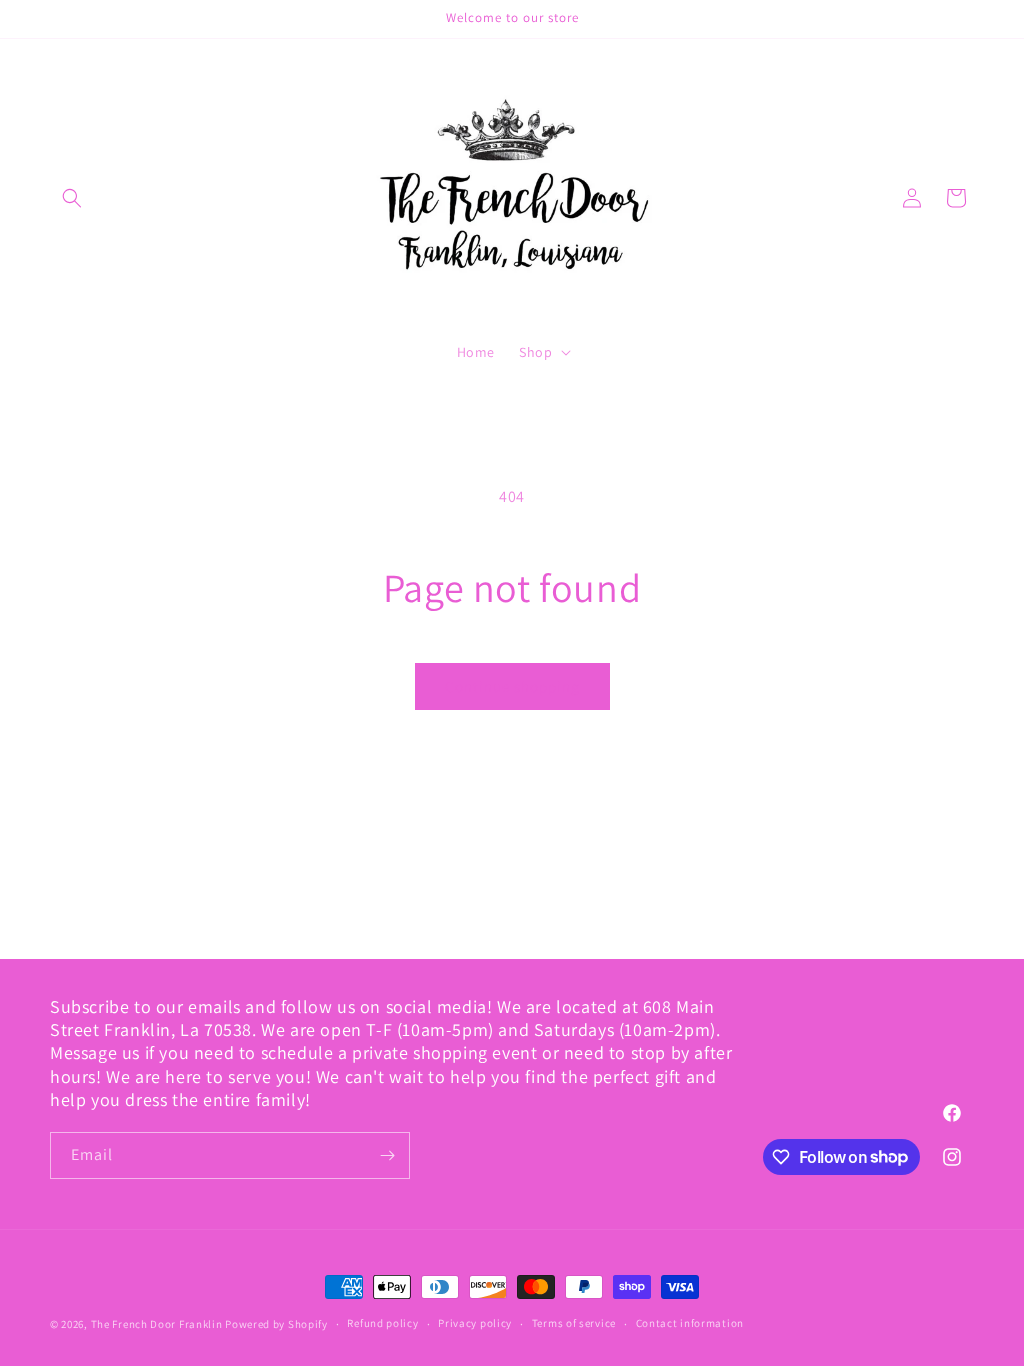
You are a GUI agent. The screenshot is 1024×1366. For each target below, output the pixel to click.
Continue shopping (512, 686)
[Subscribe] (387, 1155)
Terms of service (574, 1323)
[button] (72, 198)
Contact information (690, 1323)
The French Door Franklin (157, 1324)
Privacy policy (475, 1323)
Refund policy (382, 1323)
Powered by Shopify (276, 1324)
